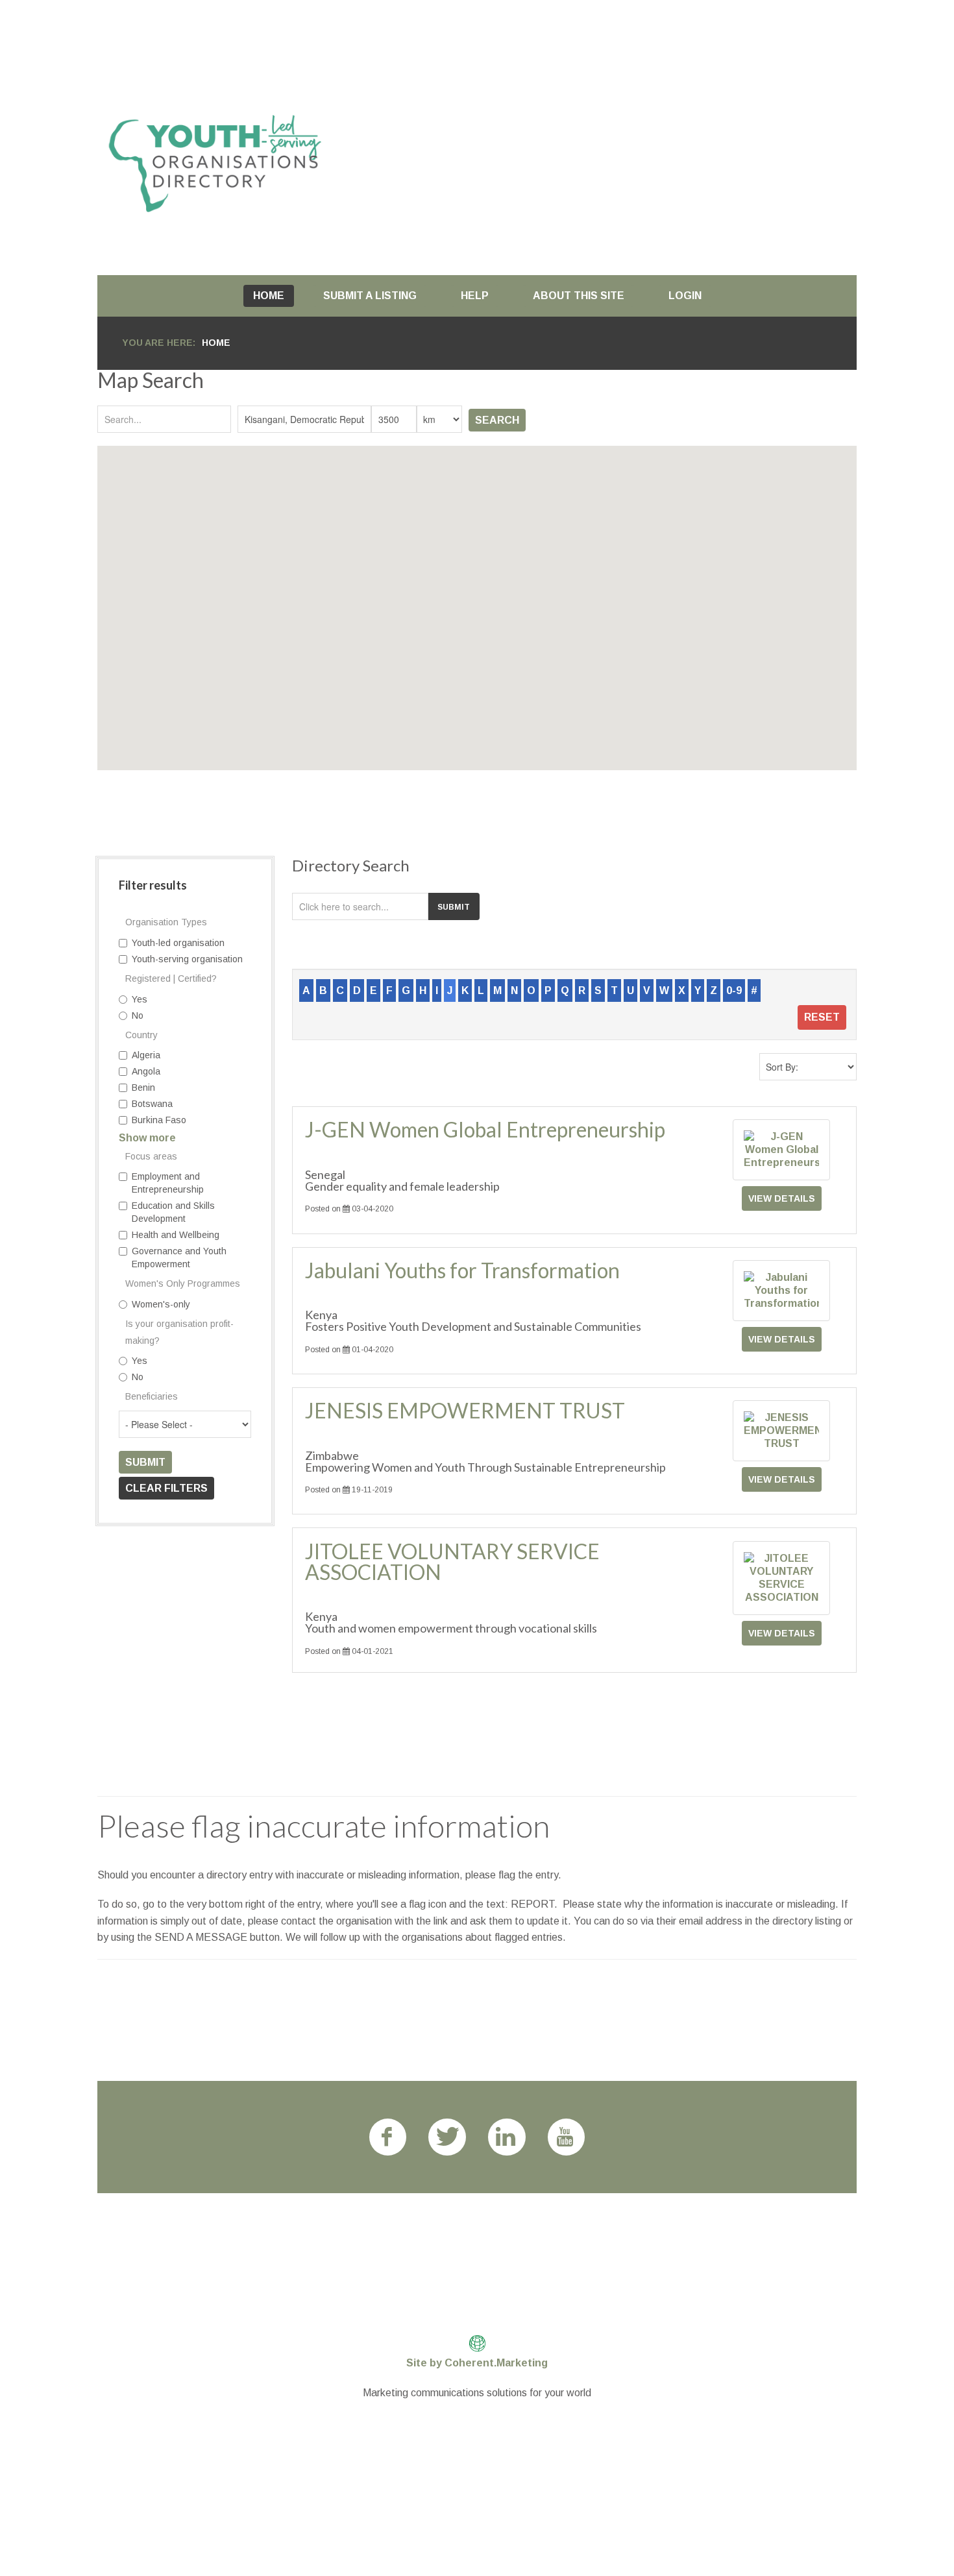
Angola (146, 1071)
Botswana (152, 1104)
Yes (140, 999)
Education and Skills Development (173, 1212)
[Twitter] (447, 2137)
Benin (143, 1088)
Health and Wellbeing (176, 1235)
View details (782, 1198)
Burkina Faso (159, 1120)
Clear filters (166, 1488)
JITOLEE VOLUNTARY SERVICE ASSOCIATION (452, 1561)
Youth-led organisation (178, 943)
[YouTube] (567, 2137)
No (138, 1015)
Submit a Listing (370, 296)
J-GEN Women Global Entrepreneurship (485, 1129)
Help (475, 296)
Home (269, 296)
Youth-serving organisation (187, 959)
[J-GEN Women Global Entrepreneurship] (781, 1149)
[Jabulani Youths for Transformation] (781, 1290)
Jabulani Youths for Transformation (462, 1270)
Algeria (146, 1055)
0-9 (734, 990)
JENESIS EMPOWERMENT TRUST (465, 1410)
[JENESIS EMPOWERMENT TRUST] (781, 1430)
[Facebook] (388, 2137)
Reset (822, 1017)
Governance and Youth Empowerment (179, 1258)
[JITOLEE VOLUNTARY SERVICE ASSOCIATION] (781, 1577)
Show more (147, 1138)
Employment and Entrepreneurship (168, 1183)
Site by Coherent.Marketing (477, 2363)
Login (685, 296)
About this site (579, 296)
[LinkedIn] (507, 2137)
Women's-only (161, 1304)
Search (497, 420)
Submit (145, 1462)
